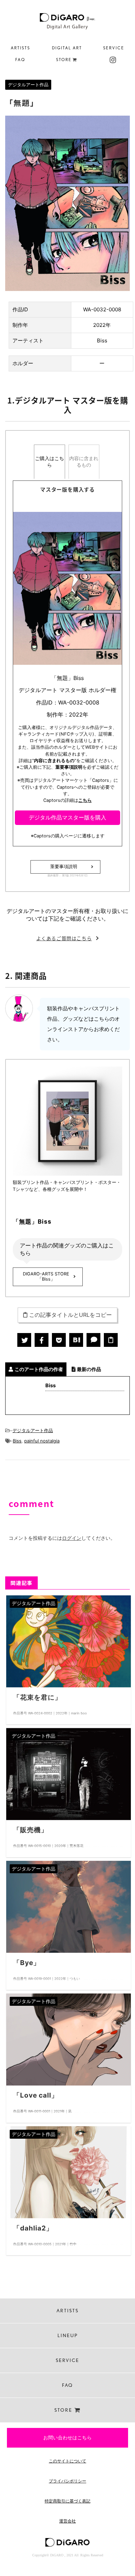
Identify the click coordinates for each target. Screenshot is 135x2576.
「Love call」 (36, 2095)
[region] (67, 53)
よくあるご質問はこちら (64, 938)
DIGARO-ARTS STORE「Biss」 (46, 1276)
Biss (17, 1441)
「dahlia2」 (33, 2228)
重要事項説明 (64, 867)
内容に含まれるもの (84, 461)
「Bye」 (27, 1963)
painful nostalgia (42, 1441)
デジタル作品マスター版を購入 (67, 817)
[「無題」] (76, 1340)
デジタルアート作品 (33, 1430)
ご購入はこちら (49, 461)
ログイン (72, 1538)
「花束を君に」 (37, 1697)
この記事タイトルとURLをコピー (70, 1315)
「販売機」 (30, 1830)
